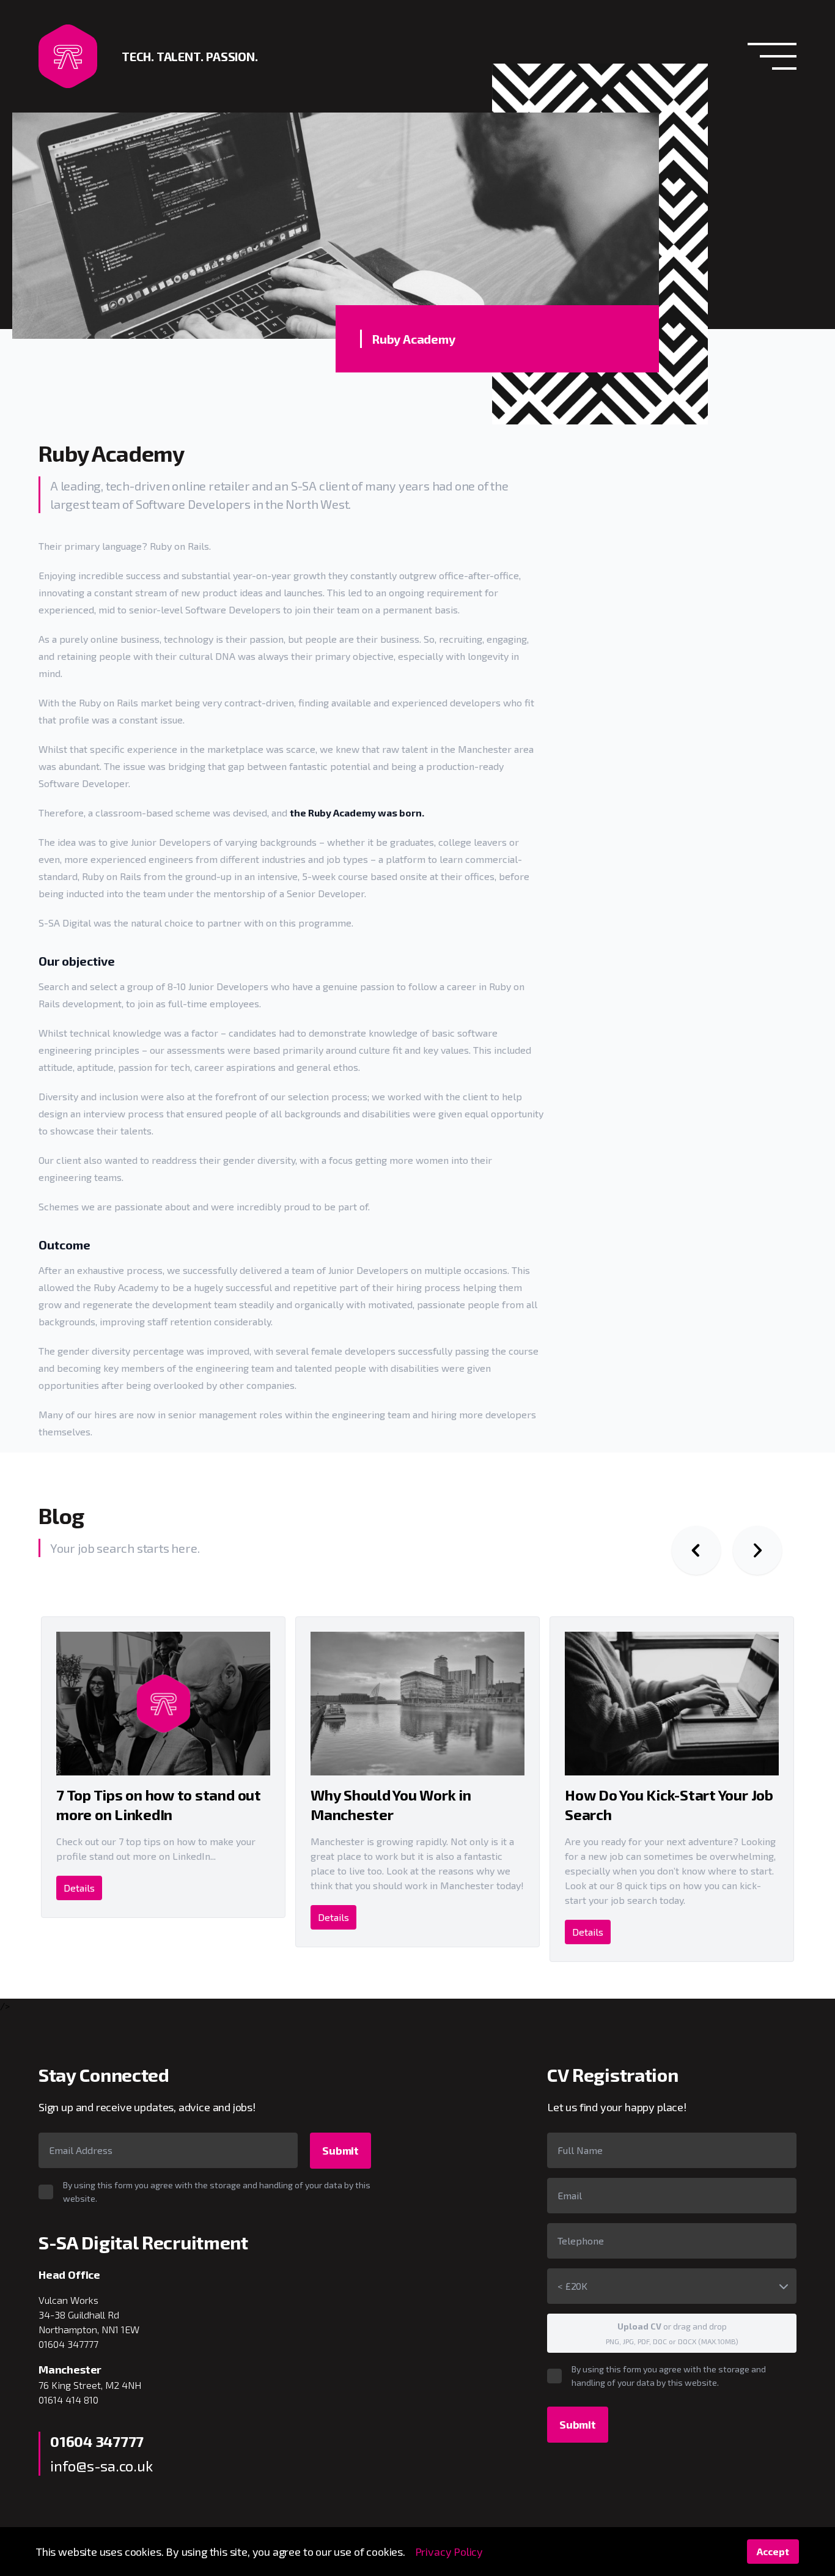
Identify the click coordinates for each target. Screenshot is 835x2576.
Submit (340, 2150)
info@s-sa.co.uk (101, 2466)
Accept (773, 2551)
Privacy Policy (449, 2552)
